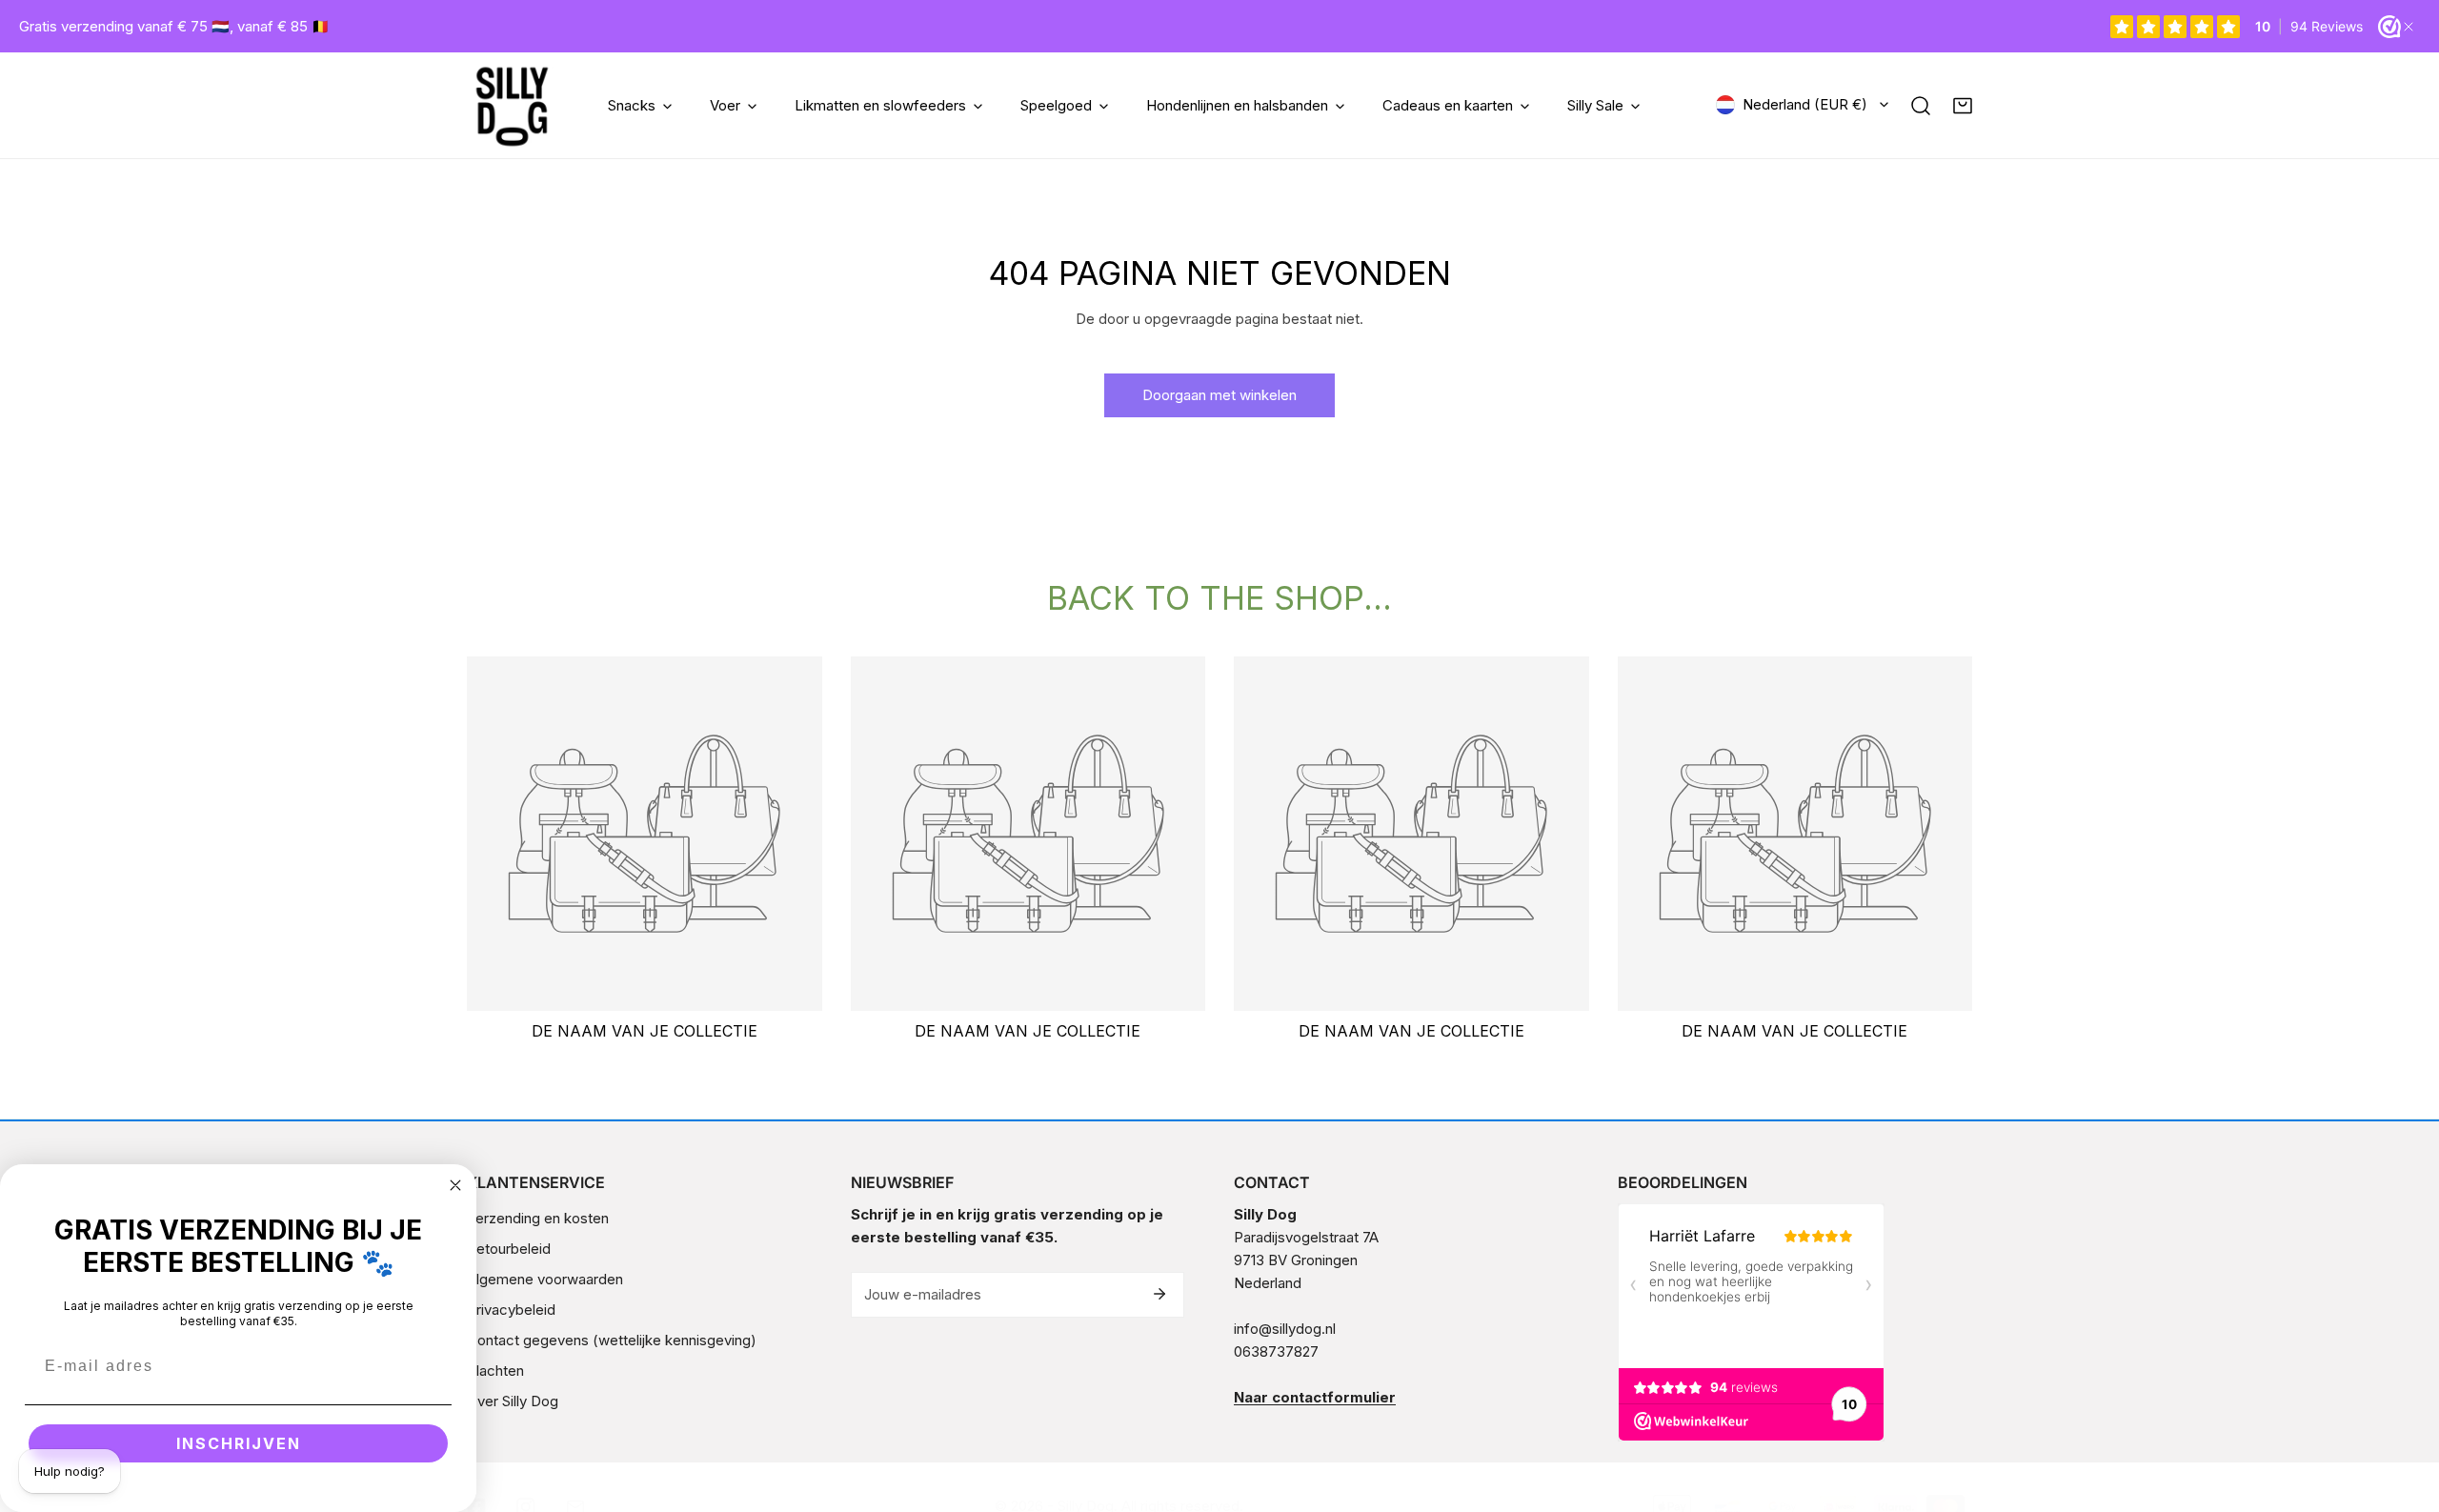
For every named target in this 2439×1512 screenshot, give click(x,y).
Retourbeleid (509, 1249)
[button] (1963, 106)
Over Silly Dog (513, 1401)
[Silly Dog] (512, 105)
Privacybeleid (511, 1310)
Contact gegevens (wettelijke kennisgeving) (612, 1340)
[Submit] (1159, 1294)
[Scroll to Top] (2405, 1411)
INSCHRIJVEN (239, 1443)
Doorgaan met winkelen (1219, 395)
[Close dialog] (455, 1185)
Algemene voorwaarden (545, 1279)
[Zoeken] (1921, 106)
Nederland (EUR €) (1805, 104)
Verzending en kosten (538, 1218)
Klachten (495, 1371)
